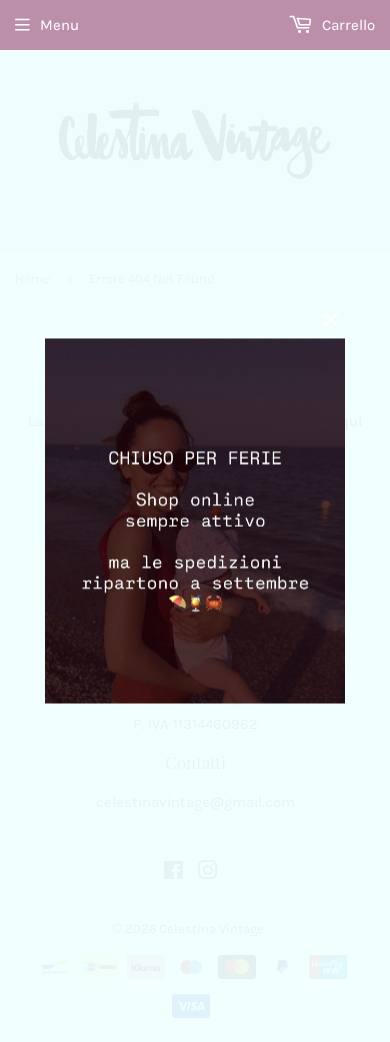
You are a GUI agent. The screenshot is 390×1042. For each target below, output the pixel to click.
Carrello (346, 25)
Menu (59, 25)
